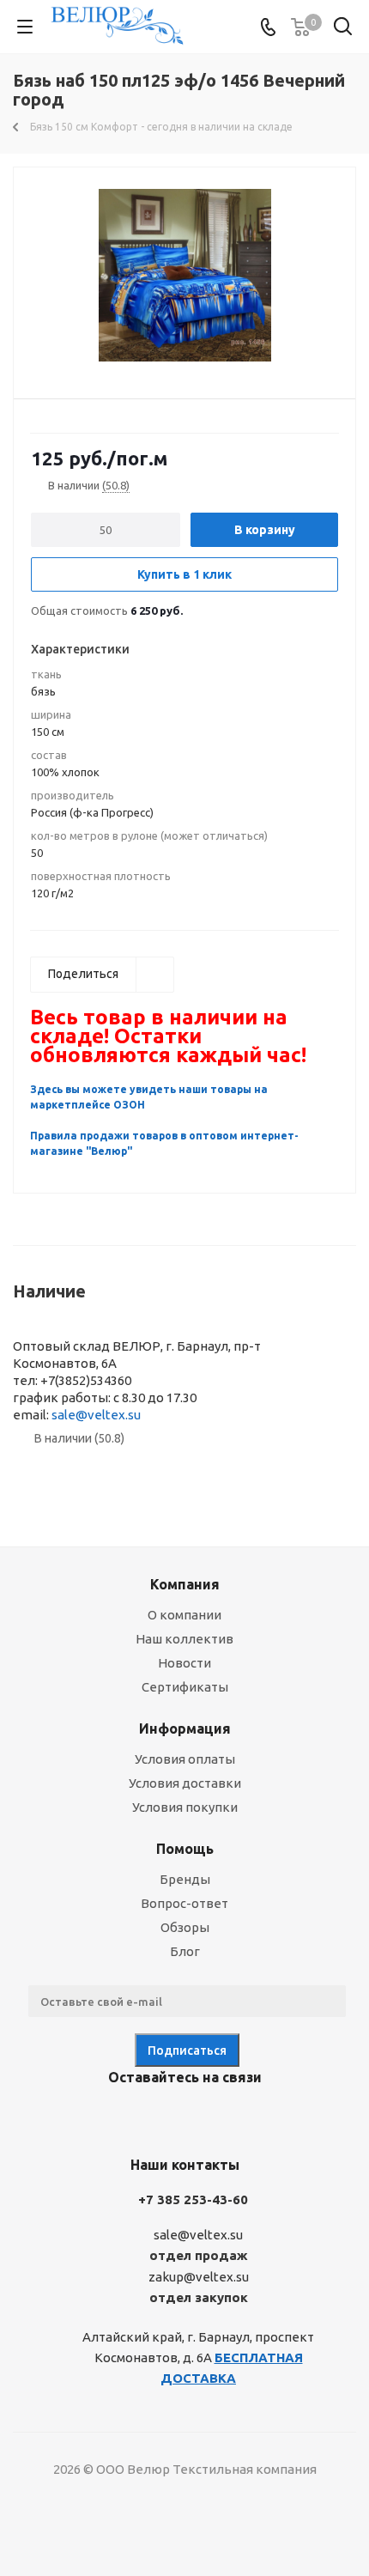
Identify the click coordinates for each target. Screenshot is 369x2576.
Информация (185, 1728)
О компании (184, 1615)
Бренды (185, 1879)
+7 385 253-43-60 (193, 2199)
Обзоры (185, 1927)
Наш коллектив (184, 1639)
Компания (185, 1584)
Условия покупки (185, 1807)
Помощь (185, 1849)
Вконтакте (116, 2117)
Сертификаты (185, 1687)
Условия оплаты (185, 1759)
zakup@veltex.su (199, 2277)
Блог (185, 1951)
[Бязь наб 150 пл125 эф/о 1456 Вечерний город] (184, 275)
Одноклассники (202, 2117)
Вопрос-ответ (184, 1903)
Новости (184, 1663)
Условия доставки (185, 1783)
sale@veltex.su (96, 1415)
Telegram (159, 2117)
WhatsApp (245, 2117)
